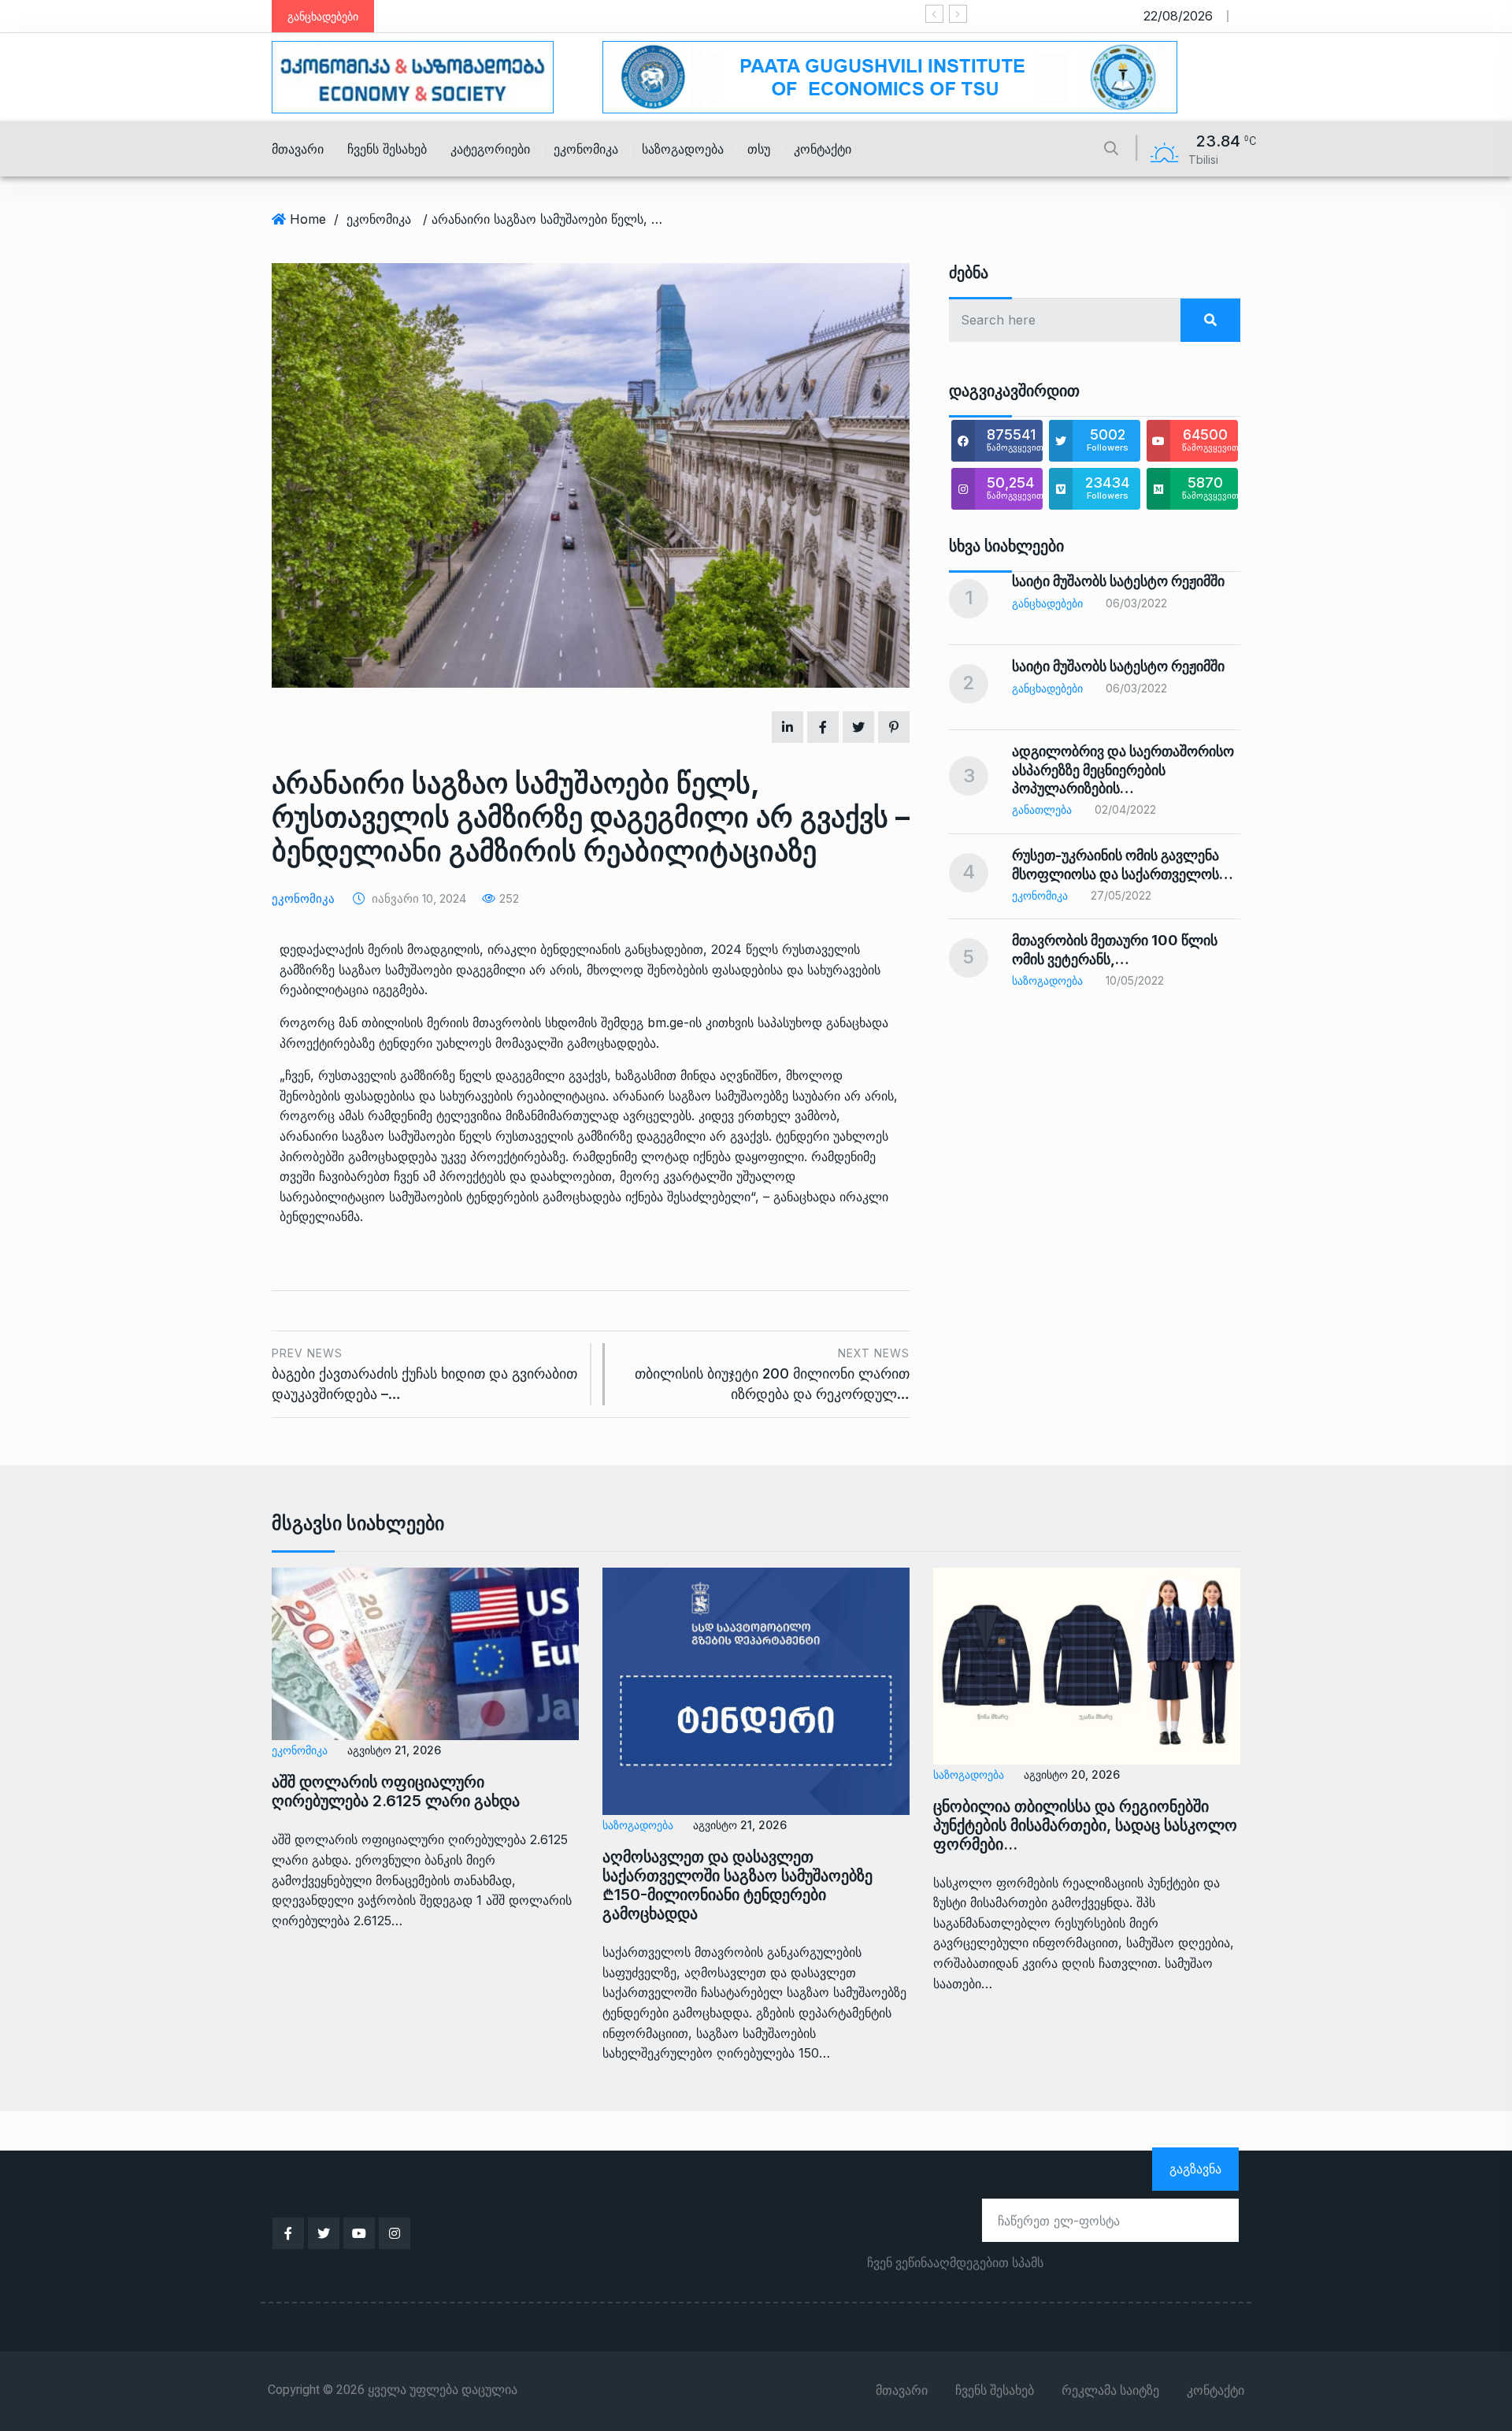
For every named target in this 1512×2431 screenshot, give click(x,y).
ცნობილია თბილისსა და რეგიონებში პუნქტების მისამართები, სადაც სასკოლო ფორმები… (1085, 1825)
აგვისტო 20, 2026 (1072, 1774)
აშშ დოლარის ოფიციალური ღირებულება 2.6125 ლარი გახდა (396, 1791)
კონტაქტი (823, 149)
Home (308, 219)
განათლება (1042, 809)
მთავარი (298, 149)
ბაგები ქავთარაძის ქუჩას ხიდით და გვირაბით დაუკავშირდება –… (424, 1374)
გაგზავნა (1195, 2169)
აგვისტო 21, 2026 (394, 1750)
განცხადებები (1047, 603)
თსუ (759, 149)
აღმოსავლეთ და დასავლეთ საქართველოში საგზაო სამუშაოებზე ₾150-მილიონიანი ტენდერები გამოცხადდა (737, 1885)
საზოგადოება (683, 149)
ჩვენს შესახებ (387, 149)
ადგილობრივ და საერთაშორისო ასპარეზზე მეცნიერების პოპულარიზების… (1123, 770)
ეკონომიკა (586, 149)
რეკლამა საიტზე (1110, 2391)
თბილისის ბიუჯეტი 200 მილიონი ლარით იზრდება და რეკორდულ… (772, 1374)
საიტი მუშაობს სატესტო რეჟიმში (883, 16)
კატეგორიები (490, 149)
